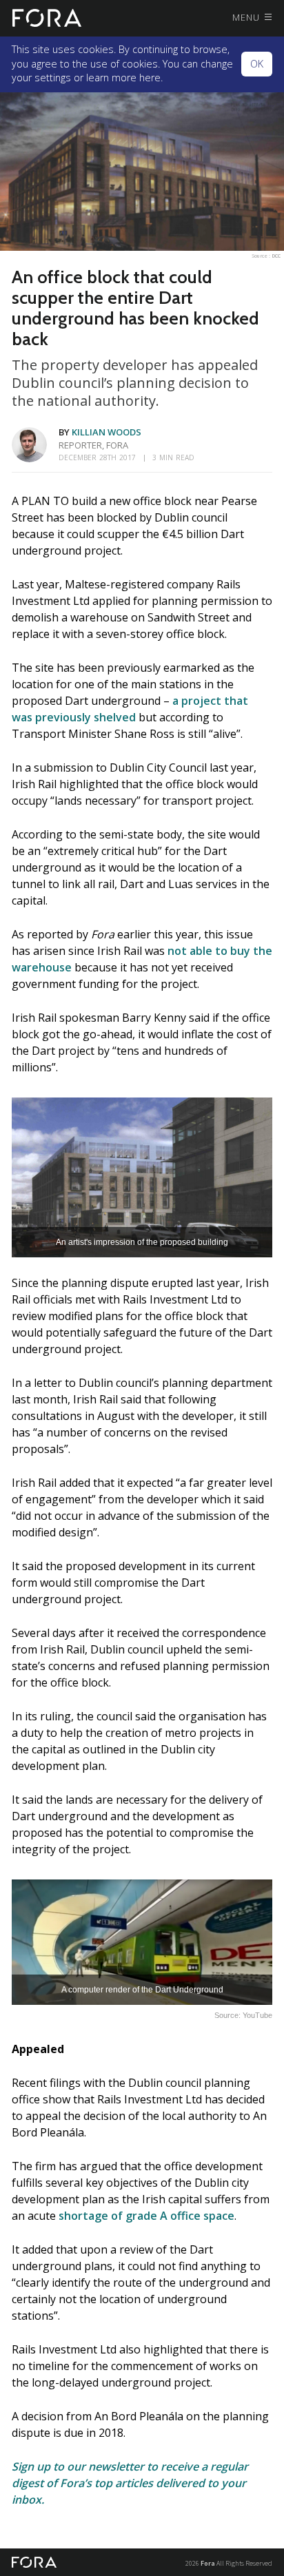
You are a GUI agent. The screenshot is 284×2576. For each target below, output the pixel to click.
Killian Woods (106, 432)
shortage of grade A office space (146, 2216)
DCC (276, 256)
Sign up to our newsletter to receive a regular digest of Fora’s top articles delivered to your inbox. (130, 2483)
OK (257, 64)
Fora (208, 2563)
